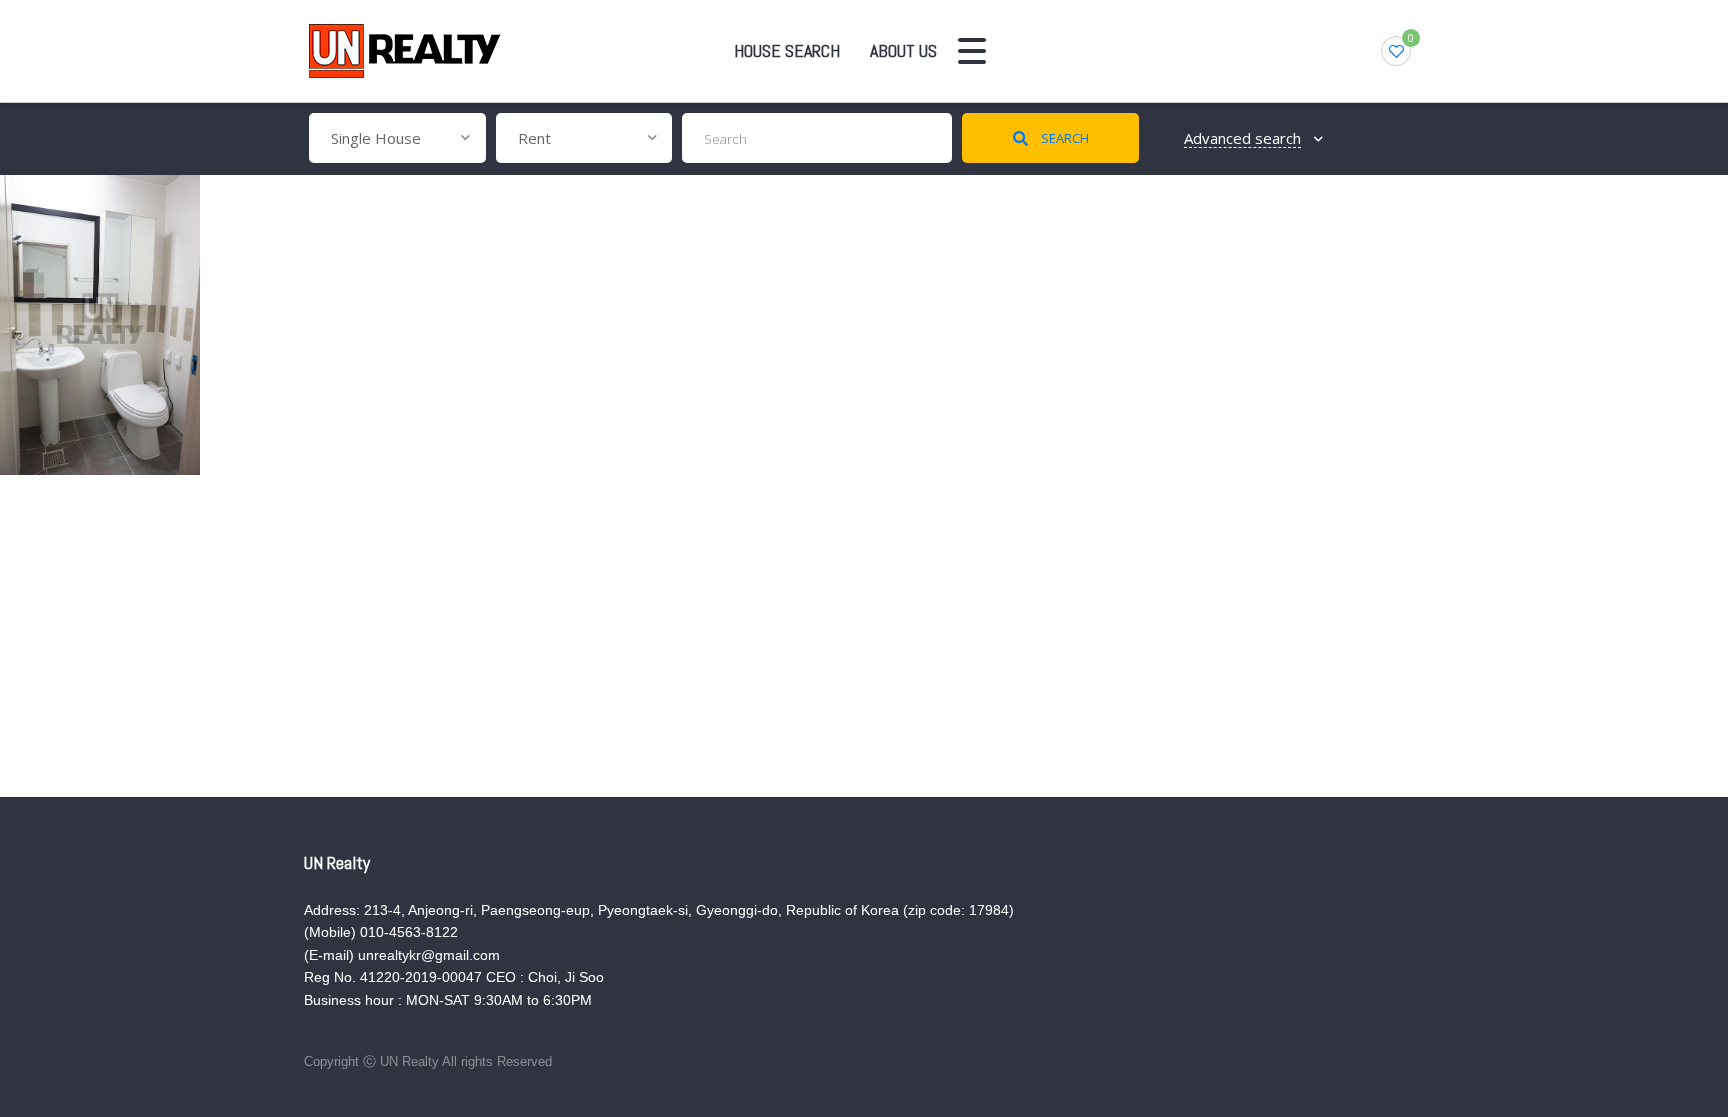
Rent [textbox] (534, 138)
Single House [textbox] (376, 138)
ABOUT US (903, 50)
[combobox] (397, 138)
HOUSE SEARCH (787, 50)
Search (1063, 138)
